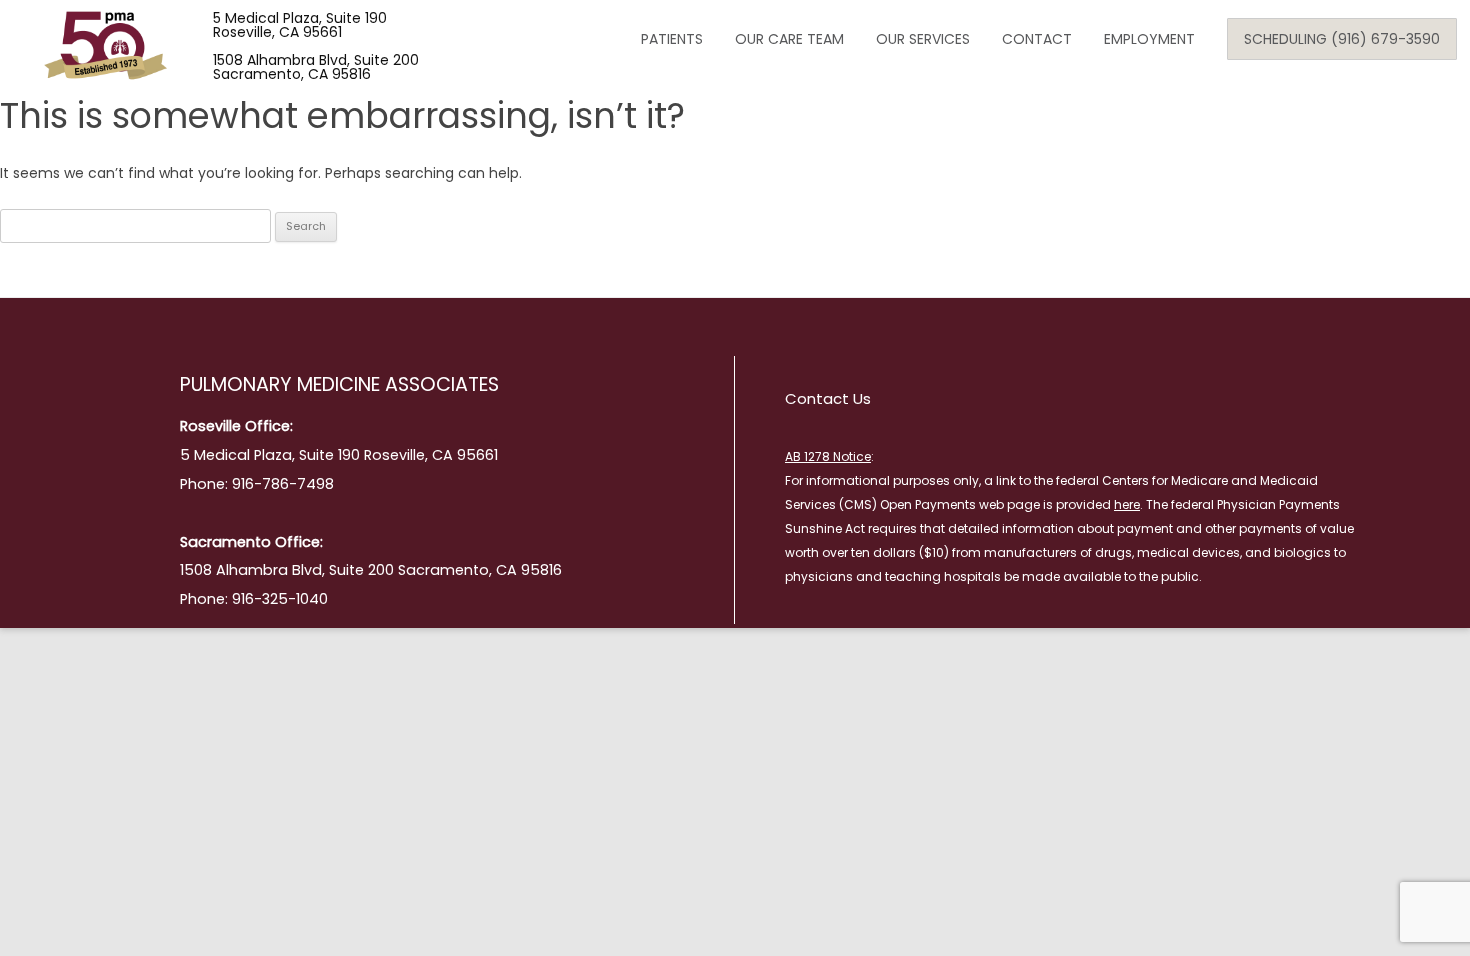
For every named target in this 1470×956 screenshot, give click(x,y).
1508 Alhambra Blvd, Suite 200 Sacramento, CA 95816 (316, 67)
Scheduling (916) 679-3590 (1342, 39)
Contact (1037, 39)
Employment (1149, 39)
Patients (672, 39)
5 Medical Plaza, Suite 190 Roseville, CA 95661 (300, 25)
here (1127, 504)
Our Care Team (789, 39)
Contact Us (828, 398)
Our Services (923, 39)
